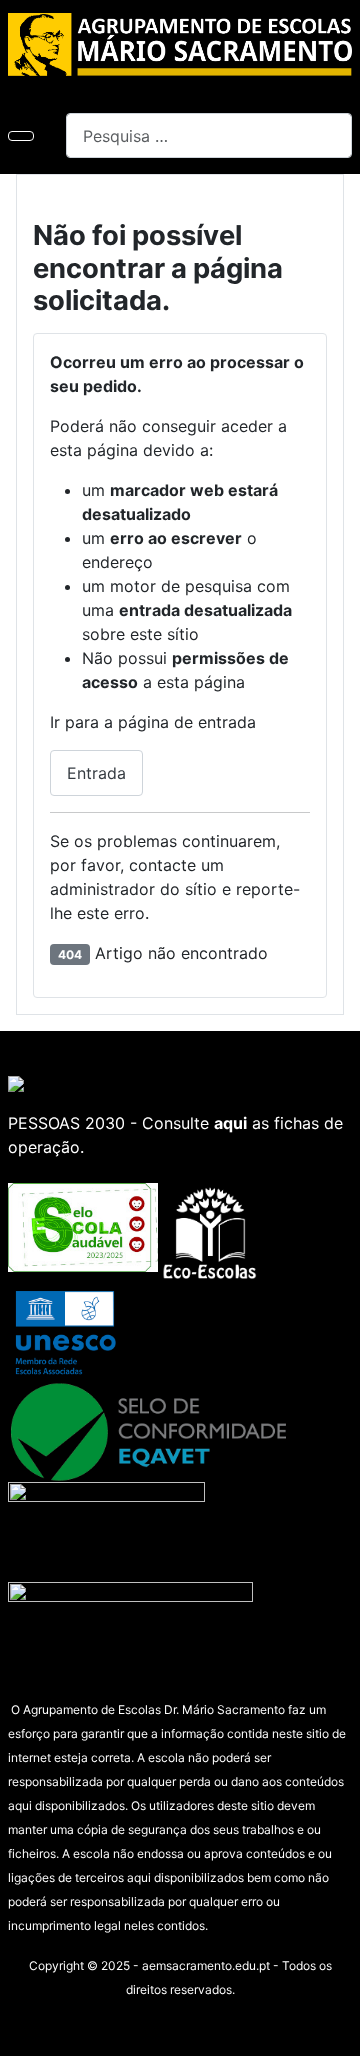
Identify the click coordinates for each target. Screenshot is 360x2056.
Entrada (96, 773)
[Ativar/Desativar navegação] (21, 136)
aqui (230, 1123)
